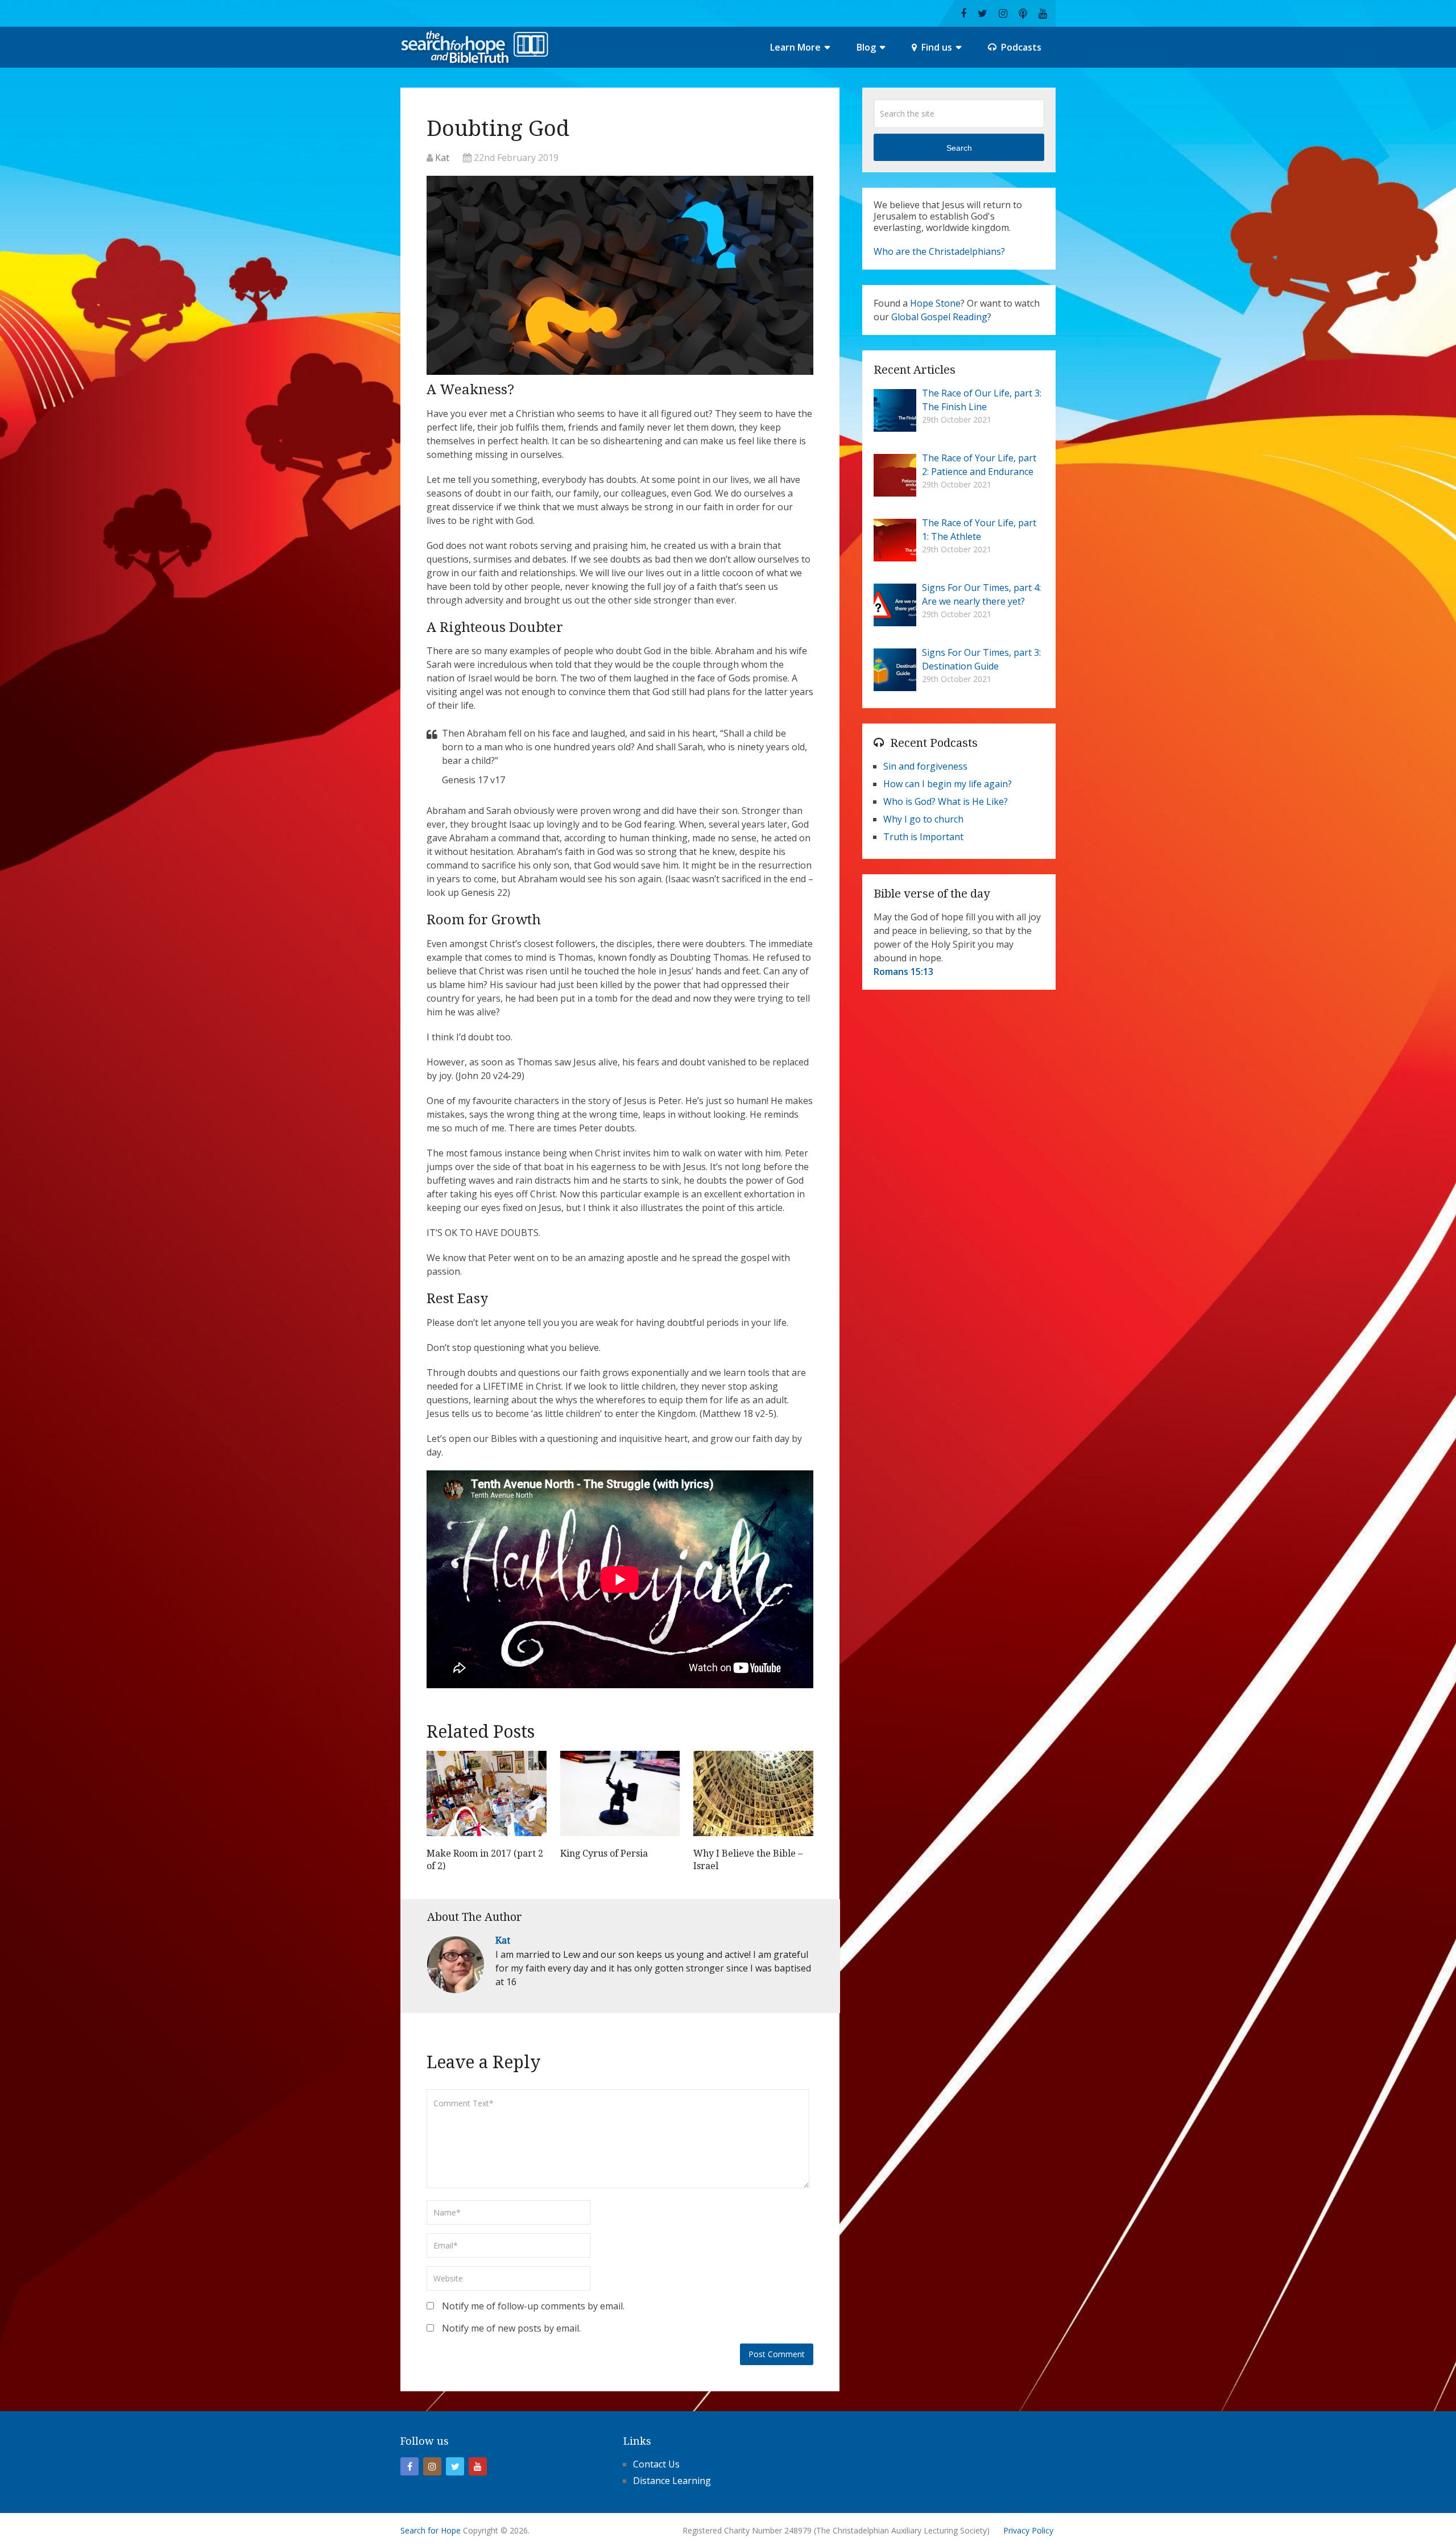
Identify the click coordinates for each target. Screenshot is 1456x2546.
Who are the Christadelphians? (939, 251)
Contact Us (656, 2464)
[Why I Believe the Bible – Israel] (753, 1796)
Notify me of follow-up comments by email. (533, 2306)
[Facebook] (409, 2466)
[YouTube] (478, 2466)
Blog (866, 47)
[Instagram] (432, 2466)
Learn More (795, 47)
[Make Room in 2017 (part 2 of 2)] (487, 1796)
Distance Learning (672, 2481)
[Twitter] (455, 2466)
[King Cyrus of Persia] (620, 1796)
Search (959, 148)
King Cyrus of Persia (604, 1853)
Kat (442, 158)
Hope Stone (935, 303)
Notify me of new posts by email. (511, 2328)
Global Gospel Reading (939, 317)
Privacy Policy (1028, 2530)
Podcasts (1020, 47)
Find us (936, 47)
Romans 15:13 (903, 972)
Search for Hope (431, 2530)
